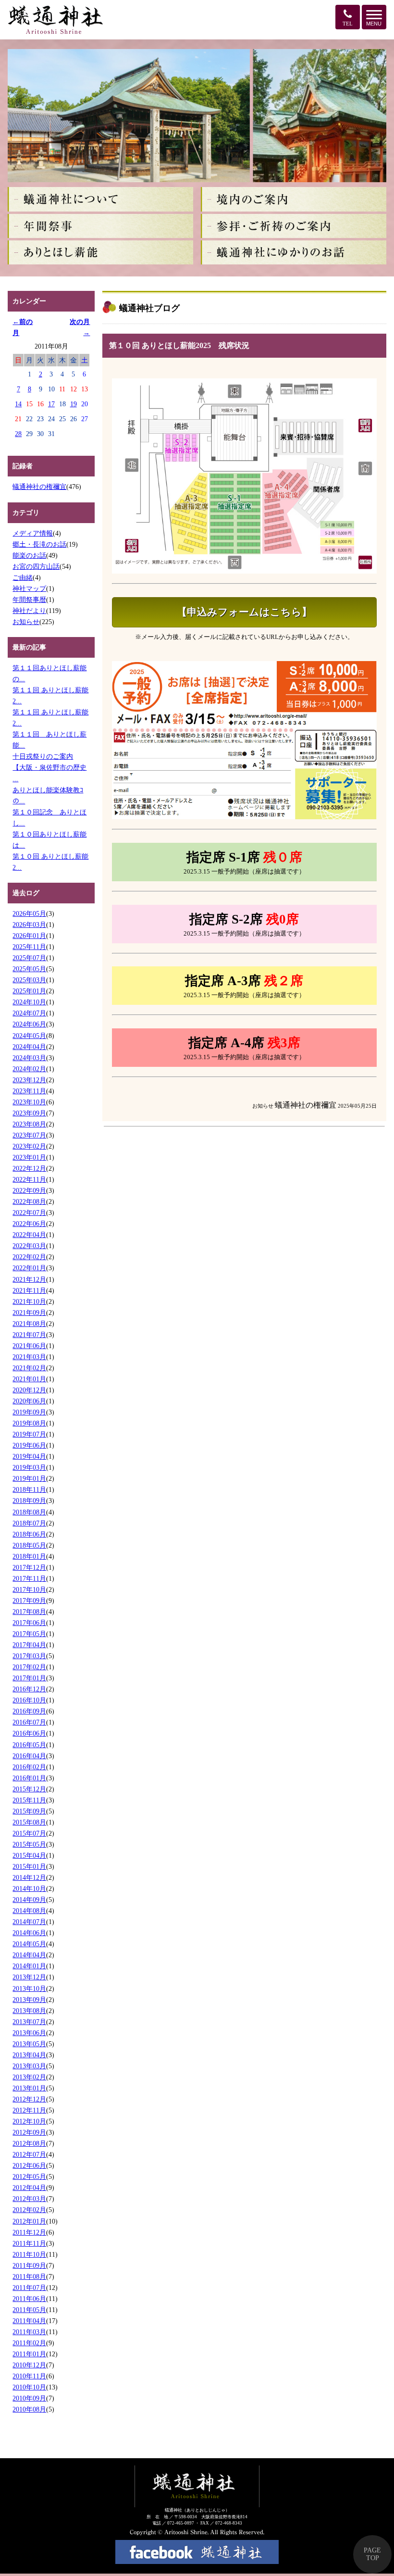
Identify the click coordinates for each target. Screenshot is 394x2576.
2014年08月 (29, 1911)
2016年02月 (29, 1767)
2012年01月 (29, 2221)
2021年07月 (29, 1335)
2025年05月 (29, 969)
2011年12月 (29, 2232)
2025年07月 (29, 958)
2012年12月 (29, 2099)
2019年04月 (29, 1456)
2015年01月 (29, 1866)
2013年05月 (29, 2044)
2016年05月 (29, 1745)
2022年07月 (29, 1213)
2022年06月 (29, 1224)
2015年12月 (29, 1789)
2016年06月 (29, 1733)
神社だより (29, 611)
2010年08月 (29, 2409)
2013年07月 (29, 2022)
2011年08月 (29, 2276)
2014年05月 (29, 1944)
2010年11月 (29, 2376)
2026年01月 (29, 936)
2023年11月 (29, 1091)
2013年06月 (29, 2033)
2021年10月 (29, 1301)
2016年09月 (29, 1711)
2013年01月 (29, 2088)
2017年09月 (29, 1601)
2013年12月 (29, 1977)
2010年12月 (29, 2365)
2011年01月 (29, 2354)
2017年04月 (29, 1645)
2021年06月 (29, 1346)
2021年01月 (29, 1379)
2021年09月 (29, 1313)
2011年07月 (29, 2288)
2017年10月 (29, 1589)
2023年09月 (29, 1113)
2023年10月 (29, 1102)
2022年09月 (29, 1190)
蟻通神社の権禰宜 (39, 487)
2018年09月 (29, 1501)
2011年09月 (29, 2265)
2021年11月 (29, 1290)
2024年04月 (29, 1047)
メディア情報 (33, 533)
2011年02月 (29, 2343)
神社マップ (29, 588)
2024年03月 (29, 1058)
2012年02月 (29, 2210)
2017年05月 (29, 1634)
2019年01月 (29, 1478)
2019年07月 (29, 1434)
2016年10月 (29, 1700)
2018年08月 (29, 1512)
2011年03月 (29, 2332)
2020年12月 (29, 1390)
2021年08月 (29, 1324)
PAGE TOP (372, 2554)
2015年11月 (29, 1800)
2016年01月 (29, 1778)
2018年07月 (29, 1523)
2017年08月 (29, 1612)
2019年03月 (29, 1467)
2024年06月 (29, 1024)
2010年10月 (29, 2387)
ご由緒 (23, 577)
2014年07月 (29, 1922)
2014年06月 (29, 1933)
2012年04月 (29, 2188)
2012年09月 (29, 2132)
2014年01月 (29, 1966)
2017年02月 (29, 1667)
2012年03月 (29, 2199)
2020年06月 (29, 1401)
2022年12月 (29, 1168)
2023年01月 (29, 1157)
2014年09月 (29, 1900)
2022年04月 (29, 1235)
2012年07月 (29, 2154)
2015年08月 (29, 1822)
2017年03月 (29, 1656)
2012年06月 (29, 2165)
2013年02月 (29, 2077)
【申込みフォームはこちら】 (244, 612)
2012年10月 (29, 2121)
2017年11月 (29, 1578)
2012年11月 (29, 2110)
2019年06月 (29, 1445)
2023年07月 (29, 1135)
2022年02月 (29, 1257)
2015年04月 (29, 1855)
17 (51, 404)
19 (74, 404)
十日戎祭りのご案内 (43, 756)
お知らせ (26, 622)
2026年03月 (29, 925)
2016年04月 (29, 1756)
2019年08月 (29, 1423)
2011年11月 (29, 2243)
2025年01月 (29, 991)
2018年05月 (29, 1545)
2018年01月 (29, 1556)
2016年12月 (29, 1689)
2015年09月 (29, 1811)
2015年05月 (29, 1844)
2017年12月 (29, 1567)
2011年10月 (29, 2254)
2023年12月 (29, 1080)
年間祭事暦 (29, 600)
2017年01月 (29, 1678)
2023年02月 (29, 1146)
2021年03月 (29, 1357)
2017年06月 (29, 1623)
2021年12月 (29, 1279)
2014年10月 (29, 1888)
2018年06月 (29, 1534)
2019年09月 (29, 1412)
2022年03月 (29, 1246)
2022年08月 (29, 1201)
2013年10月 (29, 1988)
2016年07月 (29, 1722)
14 (18, 404)
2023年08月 (29, 1124)
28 (18, 434)
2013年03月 (29, 2066)
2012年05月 (29, 2176)
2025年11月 (29, 947)
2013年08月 (29, 2011)
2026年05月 (29, 913)
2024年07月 (29, 1013)
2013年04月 (29, 2055)
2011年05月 (29, 2310)
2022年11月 (29, 1179)
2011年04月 (29, 2321)
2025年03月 (29, 980)
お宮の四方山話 (36, 566)
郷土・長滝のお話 (39, 544)
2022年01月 (29, 1268)
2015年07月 (29, 1833)
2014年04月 (29, 1955)
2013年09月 (29, 2000)
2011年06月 (29, 2299)
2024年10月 (29, 1002)
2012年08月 (29, 2143)
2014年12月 (29, 1877)
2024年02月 (29, 1069)
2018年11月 (29, 1489)
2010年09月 (29, 2398)
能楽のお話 (29, 555)
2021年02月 (29, 1368)
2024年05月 (29, 1036)
